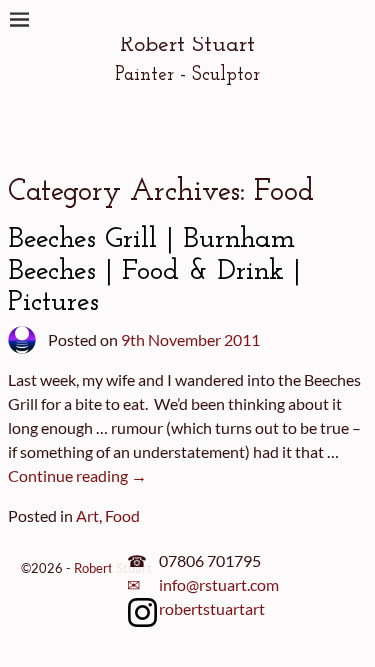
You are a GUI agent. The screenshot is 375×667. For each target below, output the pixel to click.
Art (87, 515)
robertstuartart (212, 608)
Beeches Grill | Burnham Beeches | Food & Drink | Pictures (154, 271)
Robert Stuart (187, 45)
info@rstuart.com (219, 584)
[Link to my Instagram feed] (143, 616)
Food (122, 515)
